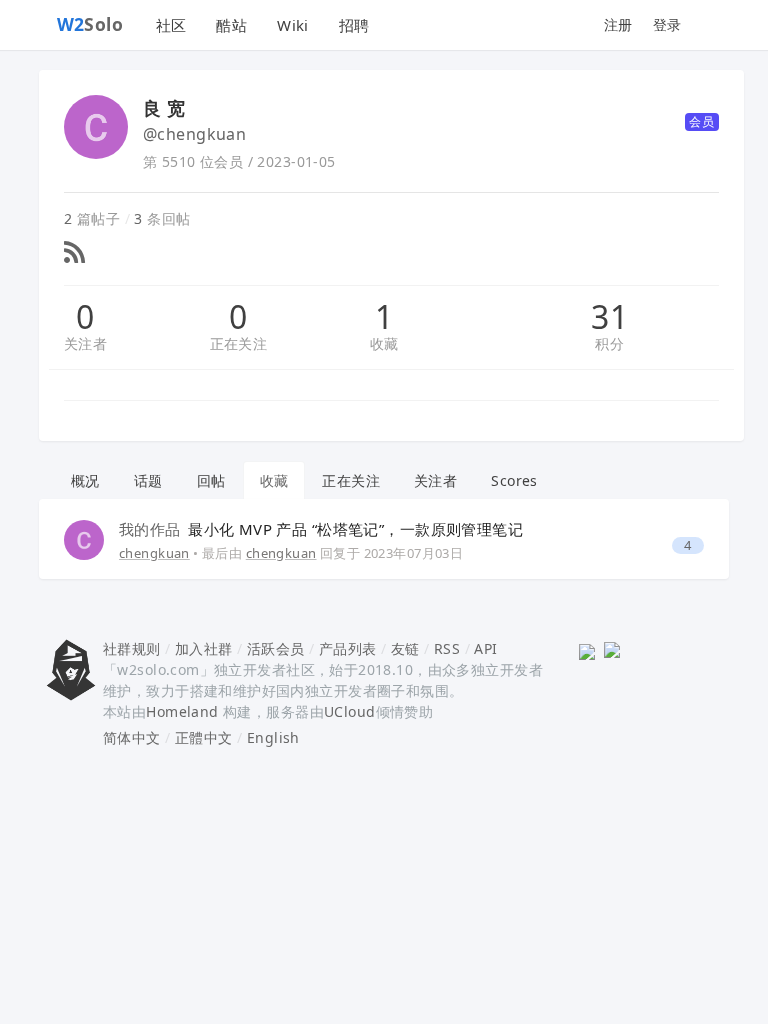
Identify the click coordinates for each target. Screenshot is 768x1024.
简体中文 (132, 737)
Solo (90, 24)
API (485, 648)
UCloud (350, 711)
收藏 (384, 343)
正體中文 (204, 737)
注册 (618, 24)
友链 (405, 648)
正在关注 (239, 343)
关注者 (85, 343)
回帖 (211, 480)
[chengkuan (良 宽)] (84, 538)
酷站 (231, 25)
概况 (85, 480)
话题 (148, 480)
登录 (667, 24)
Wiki (293, 25)
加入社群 (204, 648)
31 (609, 317)
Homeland (182, 711)
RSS (447, 648)
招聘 (354, 25)
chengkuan (154, 553)
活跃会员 (276, 648)
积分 (609, 343)
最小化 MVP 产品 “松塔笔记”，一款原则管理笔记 (321, 529)
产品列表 (348, 648)
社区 (171, 25)
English (273, 737)
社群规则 (132, 648)
